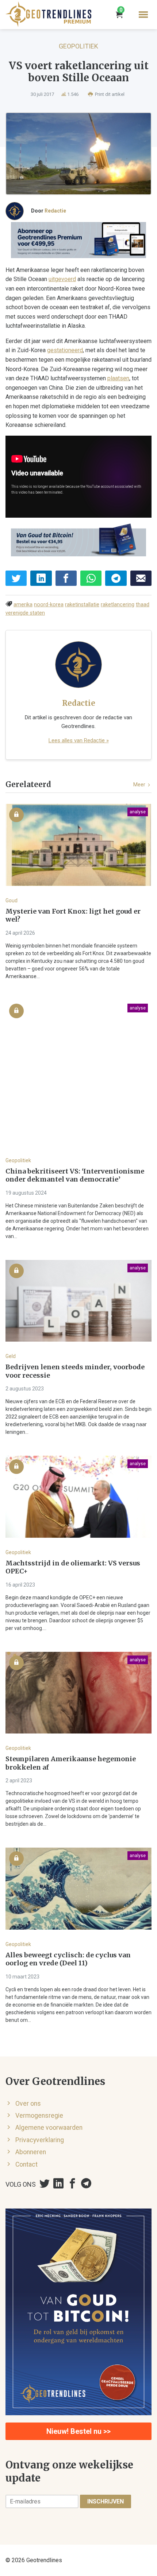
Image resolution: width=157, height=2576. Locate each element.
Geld (11, 1356)
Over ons (28, 2104)
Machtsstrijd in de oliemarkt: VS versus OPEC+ (73, 1567)
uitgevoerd (62, 279)
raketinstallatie (82, 605)
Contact (26, 2164)
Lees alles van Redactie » (79, 740)
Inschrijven (106, 2501)
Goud (12, 900)
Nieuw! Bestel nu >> (78, 2431)
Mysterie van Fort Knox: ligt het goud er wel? (73, 916)
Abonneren (31, 2152)
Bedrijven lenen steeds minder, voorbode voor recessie (75, 1371)
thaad (143, 605)
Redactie (55, 211)
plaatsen (118, 378)
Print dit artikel (109, 94)
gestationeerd (65, 350)
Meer (140, 785)
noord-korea (49, 605)
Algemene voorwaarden (49, 2128)
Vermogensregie (39, 2116)
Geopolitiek (78, 46)
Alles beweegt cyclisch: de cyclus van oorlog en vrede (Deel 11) (68, 1959)
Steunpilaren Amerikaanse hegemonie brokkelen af (71, 1763)
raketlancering (118, 605)
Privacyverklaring (40, 2140)
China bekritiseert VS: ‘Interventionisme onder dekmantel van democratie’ (75, 1176)
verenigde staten (25, 613)
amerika (23, 605)
